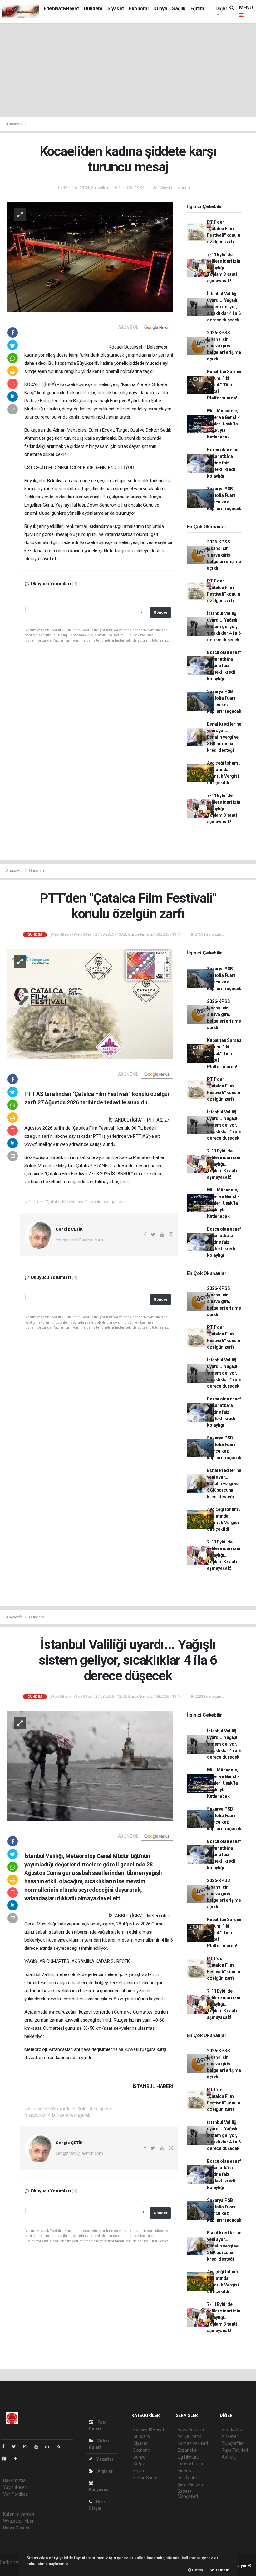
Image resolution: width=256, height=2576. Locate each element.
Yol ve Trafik (190, 2436)
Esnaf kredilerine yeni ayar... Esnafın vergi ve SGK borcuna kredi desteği (224, 737)
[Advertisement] (128, 70)
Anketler (230, 2436)
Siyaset (116, 9)
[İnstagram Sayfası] (28, 2446)
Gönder (161, 612)
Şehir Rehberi (190, 2484)
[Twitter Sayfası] (16, 2446)
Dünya (160, 9)
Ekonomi (139, 9)
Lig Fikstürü (188, 2457)
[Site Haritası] (7, 2459)
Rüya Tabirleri (235, 2450)
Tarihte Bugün (191, 2464)
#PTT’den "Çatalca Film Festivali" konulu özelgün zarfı (76, 1202)
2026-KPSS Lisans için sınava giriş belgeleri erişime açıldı (224, 346)
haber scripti (12, 2569)
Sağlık (179, 9)
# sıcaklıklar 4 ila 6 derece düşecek (57, 2115)
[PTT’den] (90, 1003)
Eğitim (197, 9)
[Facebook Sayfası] (6, 2446)
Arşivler (105, 2471)
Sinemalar (187, 2471)
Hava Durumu (191, 2430)
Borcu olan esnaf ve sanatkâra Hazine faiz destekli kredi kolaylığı (224, 463)
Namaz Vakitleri (193, 2443)
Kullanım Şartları (19, 2514)
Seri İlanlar (188, 2478)
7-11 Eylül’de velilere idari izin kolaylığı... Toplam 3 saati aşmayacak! (224, 268)
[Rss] (61, 2446)
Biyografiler (233, 2443)
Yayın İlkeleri (15, 2487)
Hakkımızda (14, 2480)
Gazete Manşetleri (188, 2494)
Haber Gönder (16, 2528)
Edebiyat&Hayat (61, 9)
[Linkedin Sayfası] (50, 2446)
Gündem (93, 9)
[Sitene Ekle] (18, 2459)
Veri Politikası (16, 2494)
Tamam (222, 2570)
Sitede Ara (232, 2430)
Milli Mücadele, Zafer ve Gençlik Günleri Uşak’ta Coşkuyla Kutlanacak (223, 424)
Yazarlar (104, 2459)
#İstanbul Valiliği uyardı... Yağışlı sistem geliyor (68, 2109)
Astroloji (229, 2457)
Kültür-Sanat (145, 2478)
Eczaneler (187, 2450)
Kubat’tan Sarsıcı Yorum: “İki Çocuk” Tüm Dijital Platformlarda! (224, 385)
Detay (197, 2570)
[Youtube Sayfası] (39, 2446)
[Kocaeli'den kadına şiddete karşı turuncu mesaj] (90, 257)
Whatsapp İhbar (18, 2521)
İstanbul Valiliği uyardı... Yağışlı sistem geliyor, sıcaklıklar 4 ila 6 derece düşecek (224, 307)
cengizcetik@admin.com (79, 1240)
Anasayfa (15, 124)
